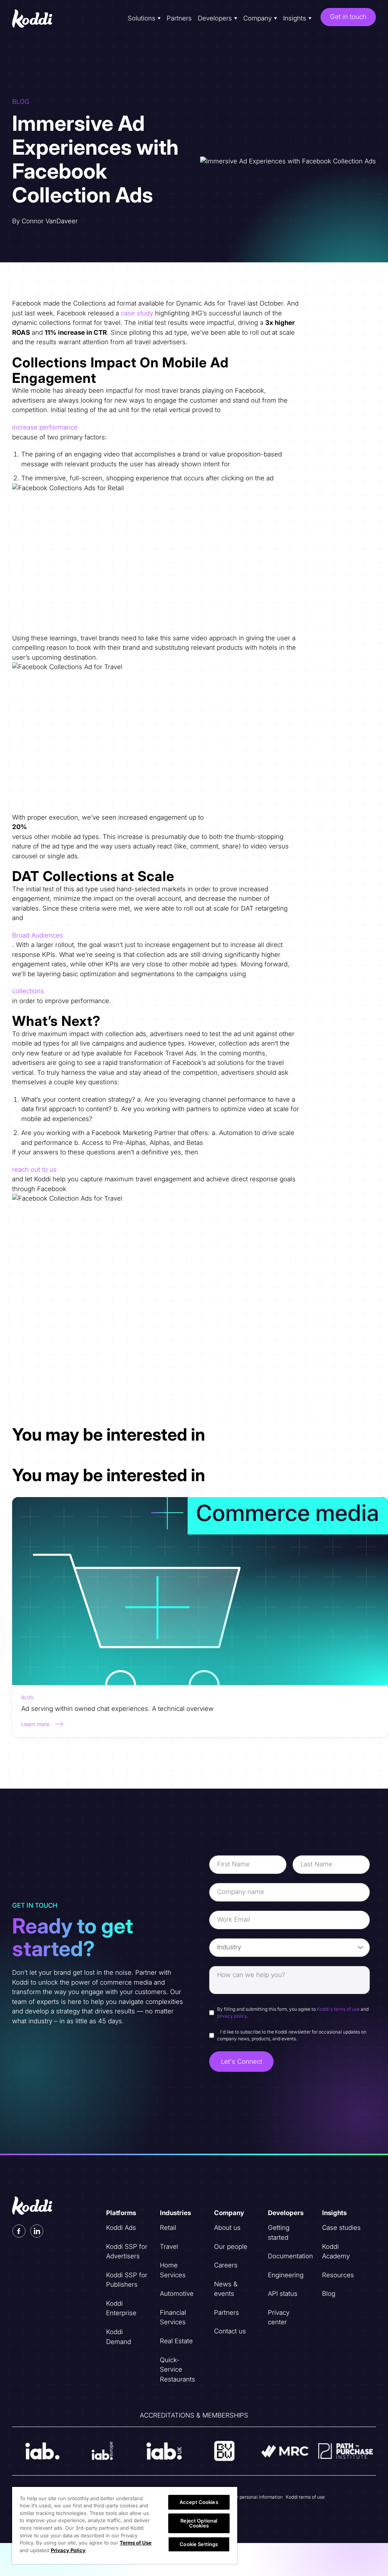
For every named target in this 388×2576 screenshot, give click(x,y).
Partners (179, 18)
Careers (226, 2265)
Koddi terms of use (305, 2497)
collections (28, 991)
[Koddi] (33, 19)
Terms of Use (136, 2543)
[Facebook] (19, 2231)
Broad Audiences (38, 935)
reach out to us (34, 1170)
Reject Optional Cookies (199, 2523)
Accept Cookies (199, 2502)
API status (283, 2294)
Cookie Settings (199, 2544)
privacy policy (232, 2016)
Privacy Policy (68, 2550)
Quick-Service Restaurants (178, 2370)
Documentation (290, 2256)
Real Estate (176, 2341)
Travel (169, 2247)
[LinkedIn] (37, 2231)
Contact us (230, 2331)
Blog (329, 2294)
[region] (125, 2525)
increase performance (45, 427)
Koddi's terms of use (338, 2009)
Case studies (341, 2228)
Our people (231, 2247)
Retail (168, 2228)
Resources (338, 2275)
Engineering (286, 2275)
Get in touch (348, 17)
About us (227, 2228)
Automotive (177, 2294)
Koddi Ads (121, 2228)
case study (137, 313)
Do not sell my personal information (246, 2497)
